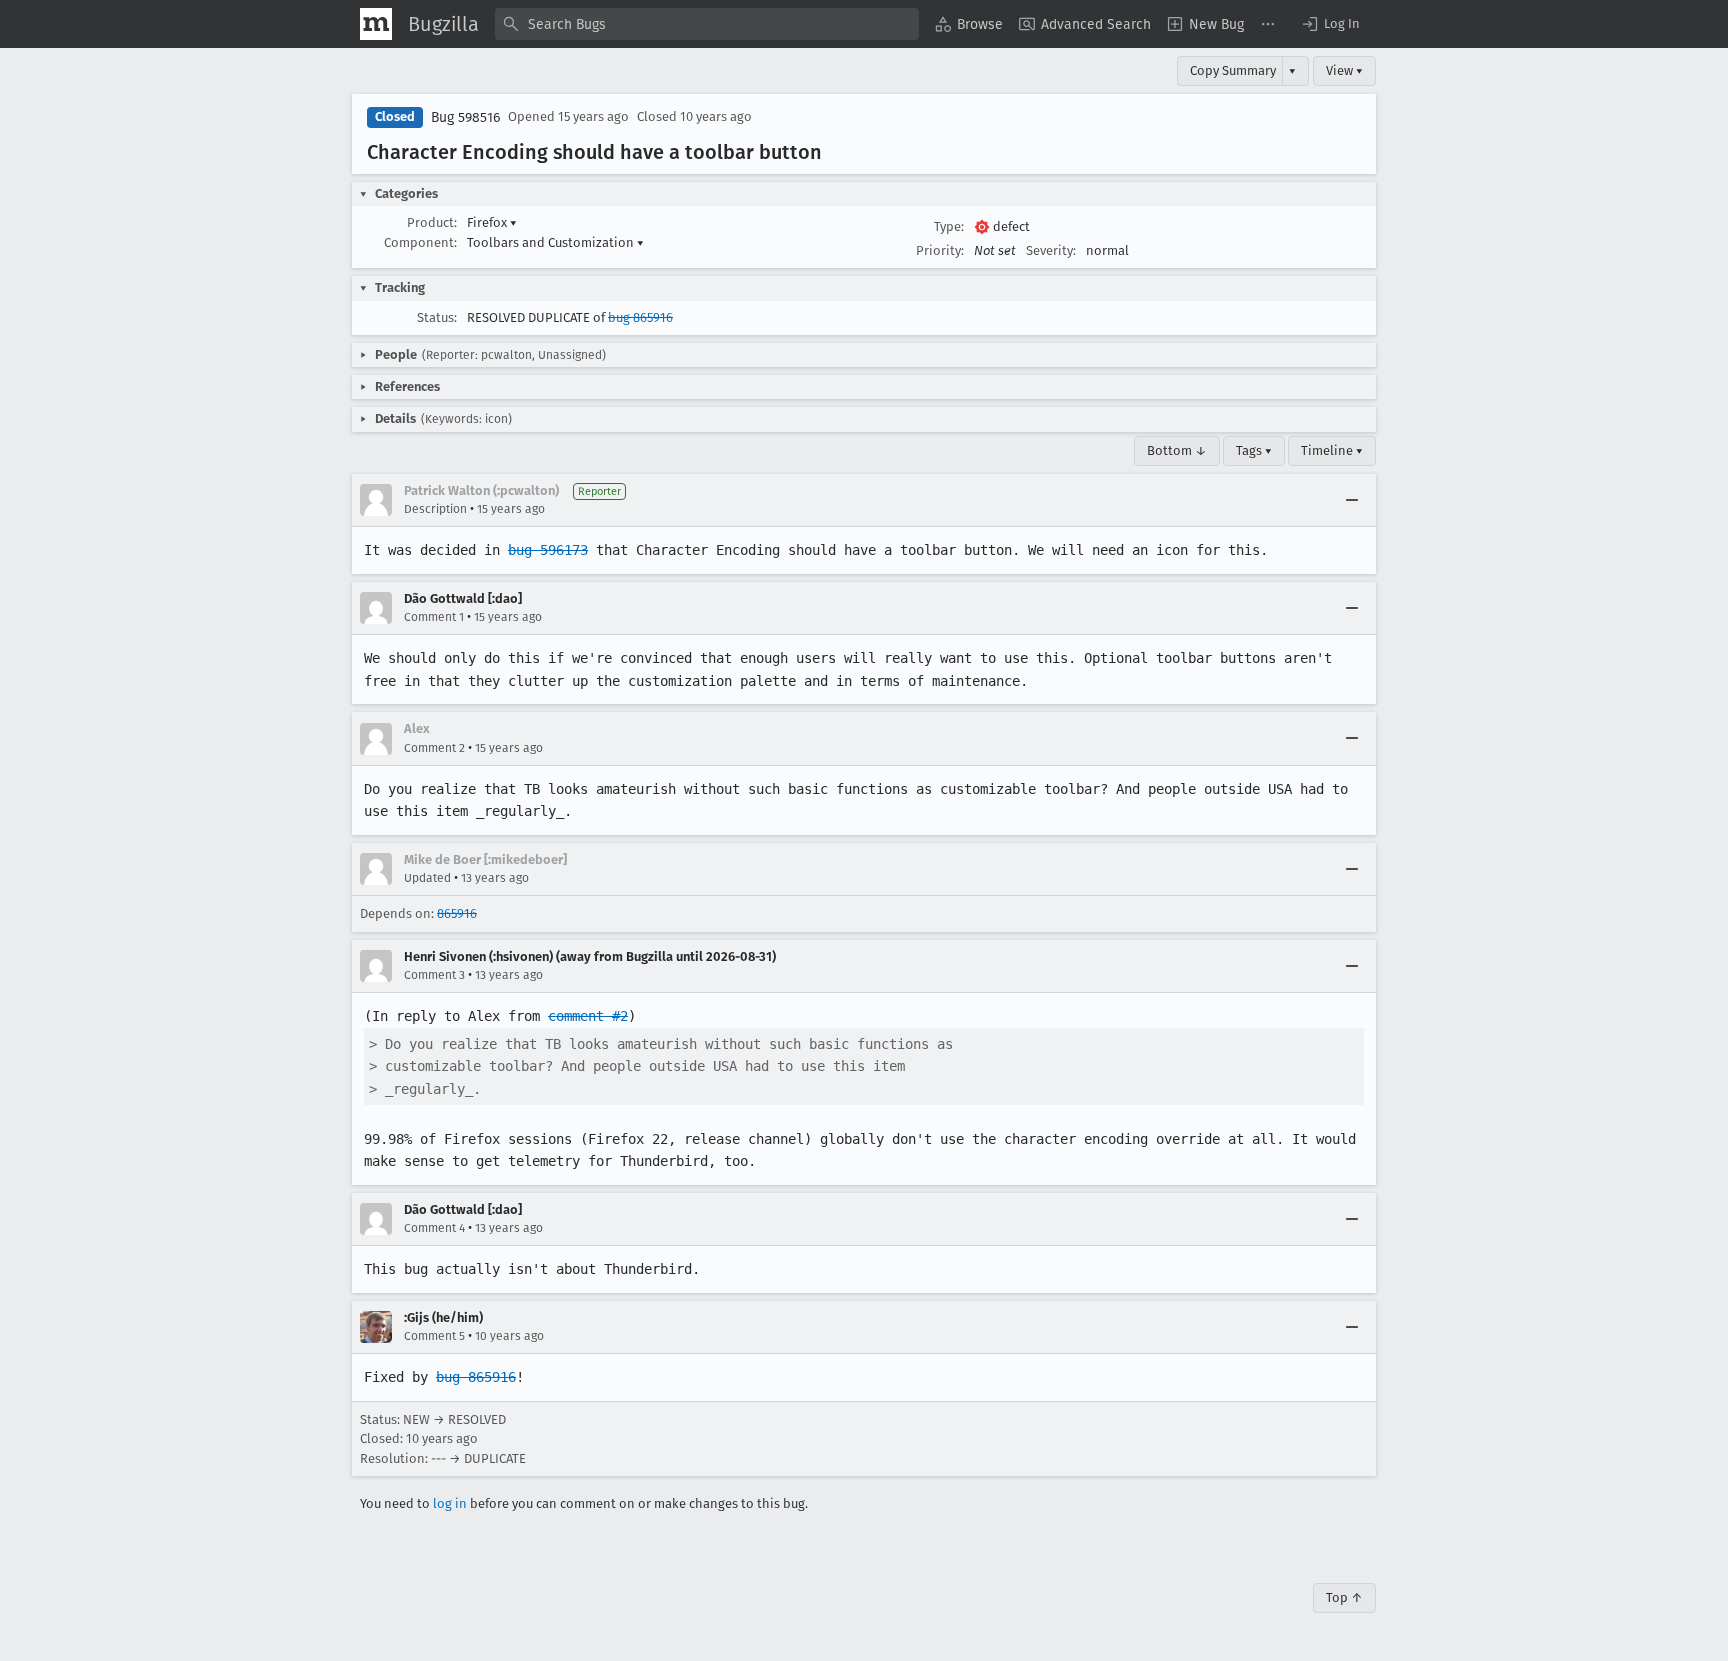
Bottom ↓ (1177, 450)
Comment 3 (434, 975)
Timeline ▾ (1332, 450)
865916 (457, 913)
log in (450, 1503)
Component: (420, 242)
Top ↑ (1344, 1597)
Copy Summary (1233, 70)
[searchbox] (707, 24)
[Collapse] (1352, 500)
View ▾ (1344, 70)
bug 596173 (548, 550)
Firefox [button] (492, 222)
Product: (432, 222)
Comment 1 (434, 617)
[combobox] (707, 24)
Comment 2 (434, 748)
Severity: (1051, 250)
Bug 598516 (465, 117)
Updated (427, 878)
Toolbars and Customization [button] (555, 242)
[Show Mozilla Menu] (376, 24)
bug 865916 (640, 317)
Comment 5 (434, 1336)
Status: (437, 317)
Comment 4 (434, 1228)
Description (435, 509)
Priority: (940, 250)
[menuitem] (969, 24)
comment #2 (588, 1016)
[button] (1330, 24)
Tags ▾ (1254, 450)
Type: (949, 226)
